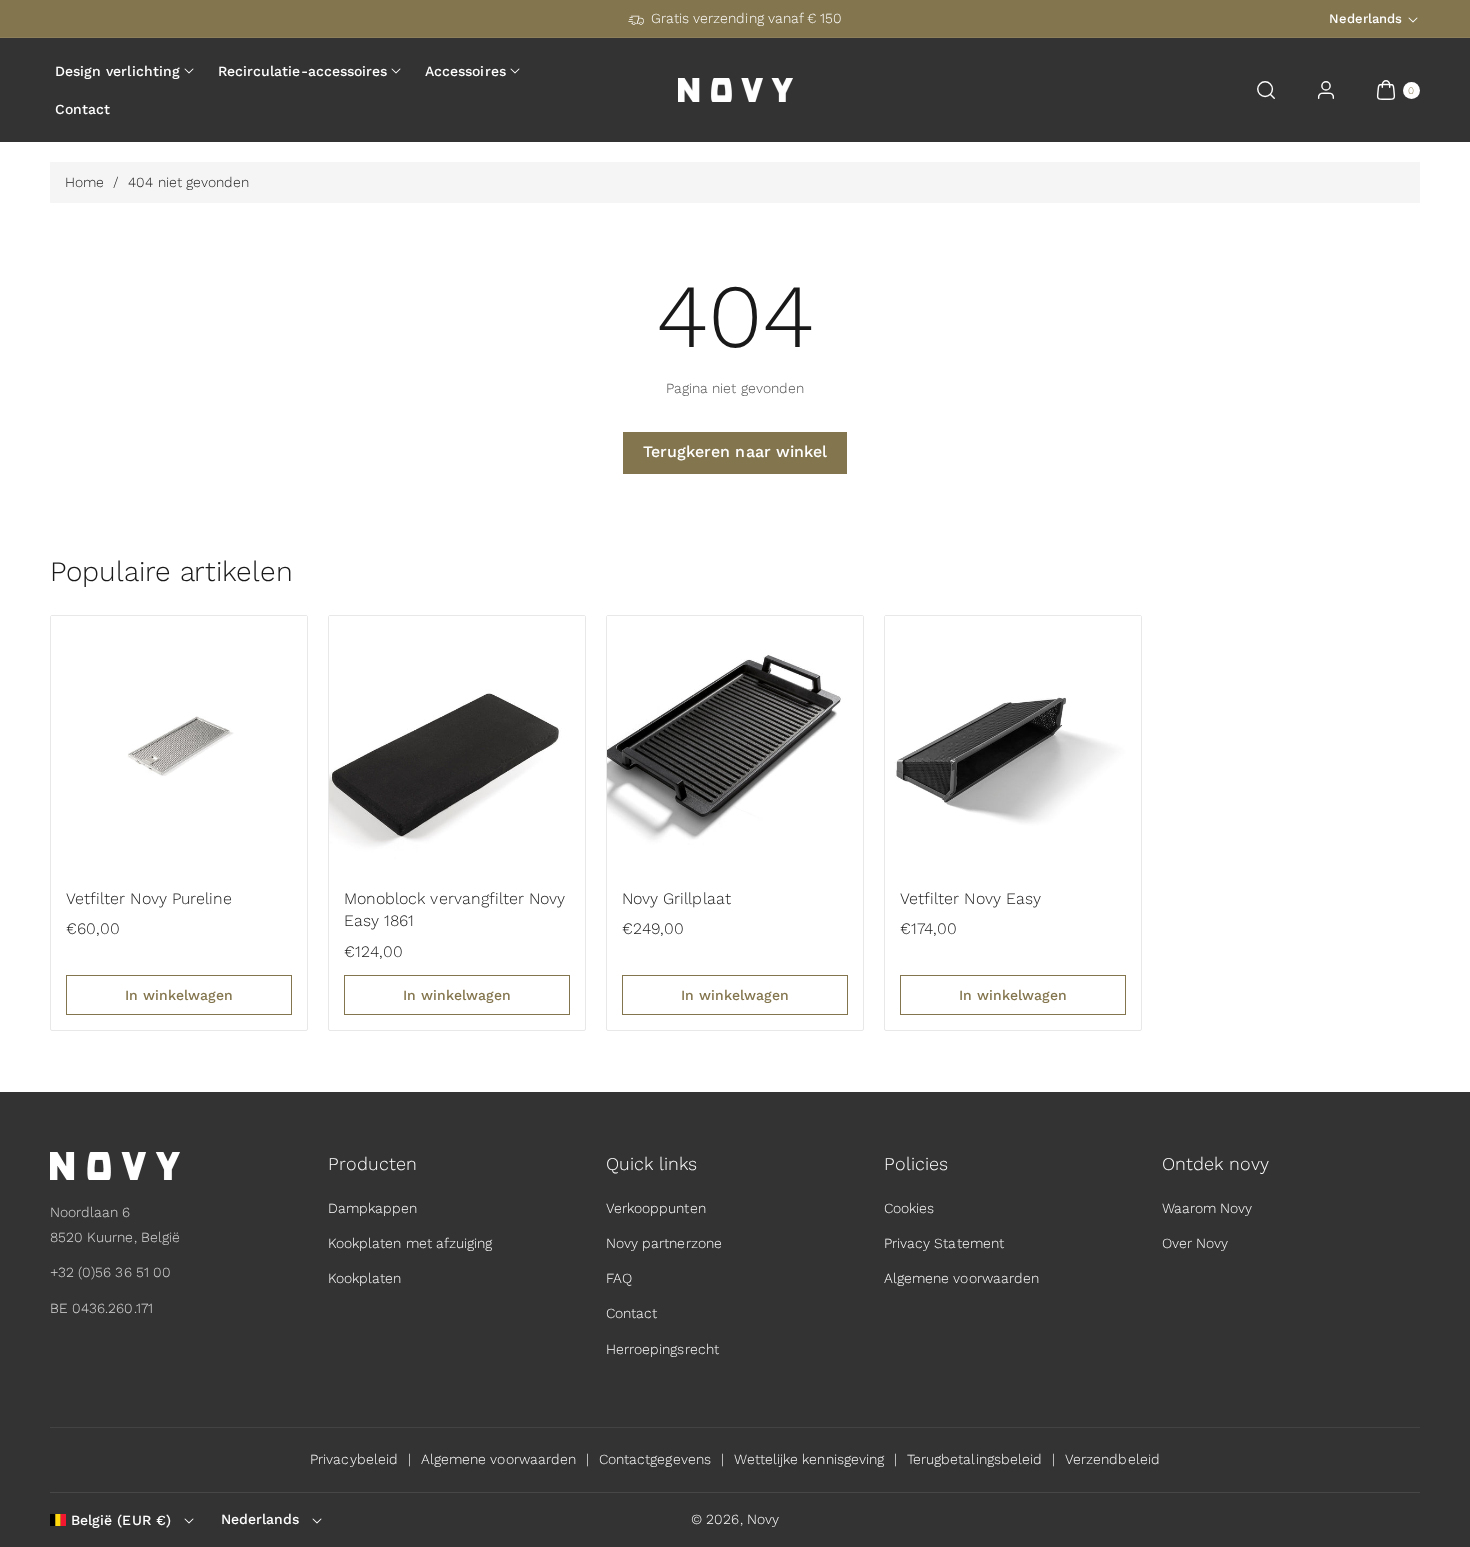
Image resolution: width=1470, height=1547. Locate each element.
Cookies (909, 1208)
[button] (1266, 90)
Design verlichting (117, 71)
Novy (763, 1519)
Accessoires (465, 71)
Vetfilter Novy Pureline (149, 898)
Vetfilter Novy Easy (970, 898)
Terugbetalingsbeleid (974, 1459)
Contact (631, 1313)
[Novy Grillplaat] (735, 744)
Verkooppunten (656, 1208)
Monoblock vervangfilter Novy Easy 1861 (454, 909)
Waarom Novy (1207, 1208)
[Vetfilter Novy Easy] (1013, 744)
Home (84, 182)
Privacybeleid (354, 1459)
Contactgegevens (655, 1459)
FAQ (619, 1278)
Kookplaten (365, 1278)
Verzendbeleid (1112, 1459)
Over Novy (1195, 1243)
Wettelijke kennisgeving (809, 1459)
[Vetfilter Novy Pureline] (179, 744)
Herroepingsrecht (662, 1349)
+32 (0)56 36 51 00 (110, 1272)
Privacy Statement (944, 1243)
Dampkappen (373, 1208)
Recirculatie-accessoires (302, 71)
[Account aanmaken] (1326, 90)
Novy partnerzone (664, 1243)
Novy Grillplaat (676, 898)
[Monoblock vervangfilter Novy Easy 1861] (457, 744)
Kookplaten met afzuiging (410, 1243)
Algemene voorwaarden (961, 1278)
